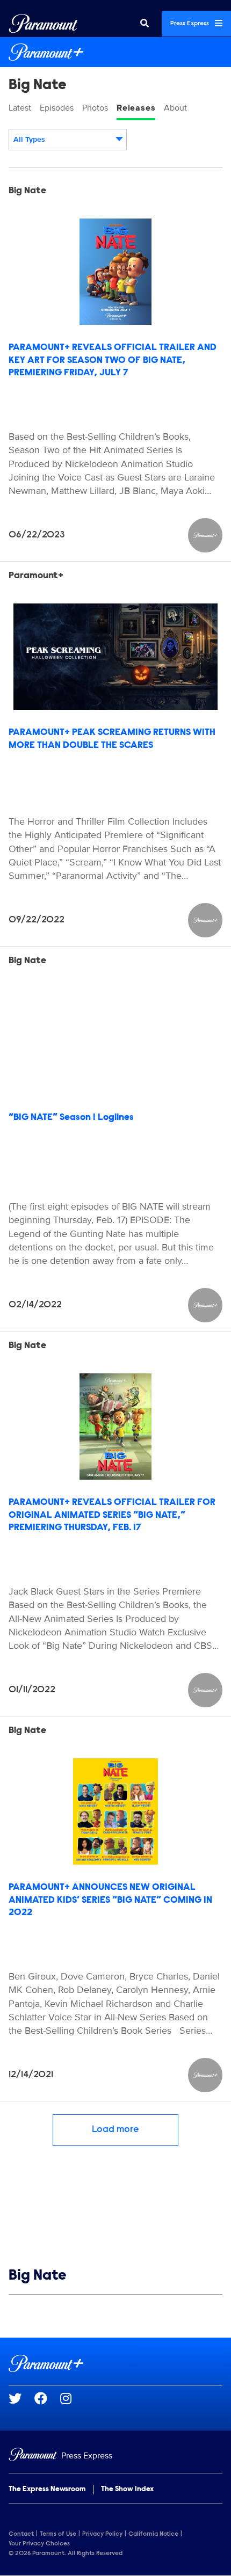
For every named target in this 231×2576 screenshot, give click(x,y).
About (175, 108)
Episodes (57, 108)
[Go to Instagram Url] (72, 2398)
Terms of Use (58, 2534)
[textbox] (68, 140)
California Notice (153, 2534)
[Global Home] (43, 24)
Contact (21, 2534)
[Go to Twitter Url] (21, 2398)
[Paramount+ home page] (115, 2363)
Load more (115, 2130)
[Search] (145, 24)
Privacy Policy (102, 2534)
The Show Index (127, 2490)
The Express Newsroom (47, 2490)
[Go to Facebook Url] (47, 2398)
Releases (136, 108)
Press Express (190, 24)
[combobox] (68, 140)
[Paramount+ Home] (115, 52)
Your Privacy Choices (39, 2544)
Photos (95, 108)
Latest (20, 108)
